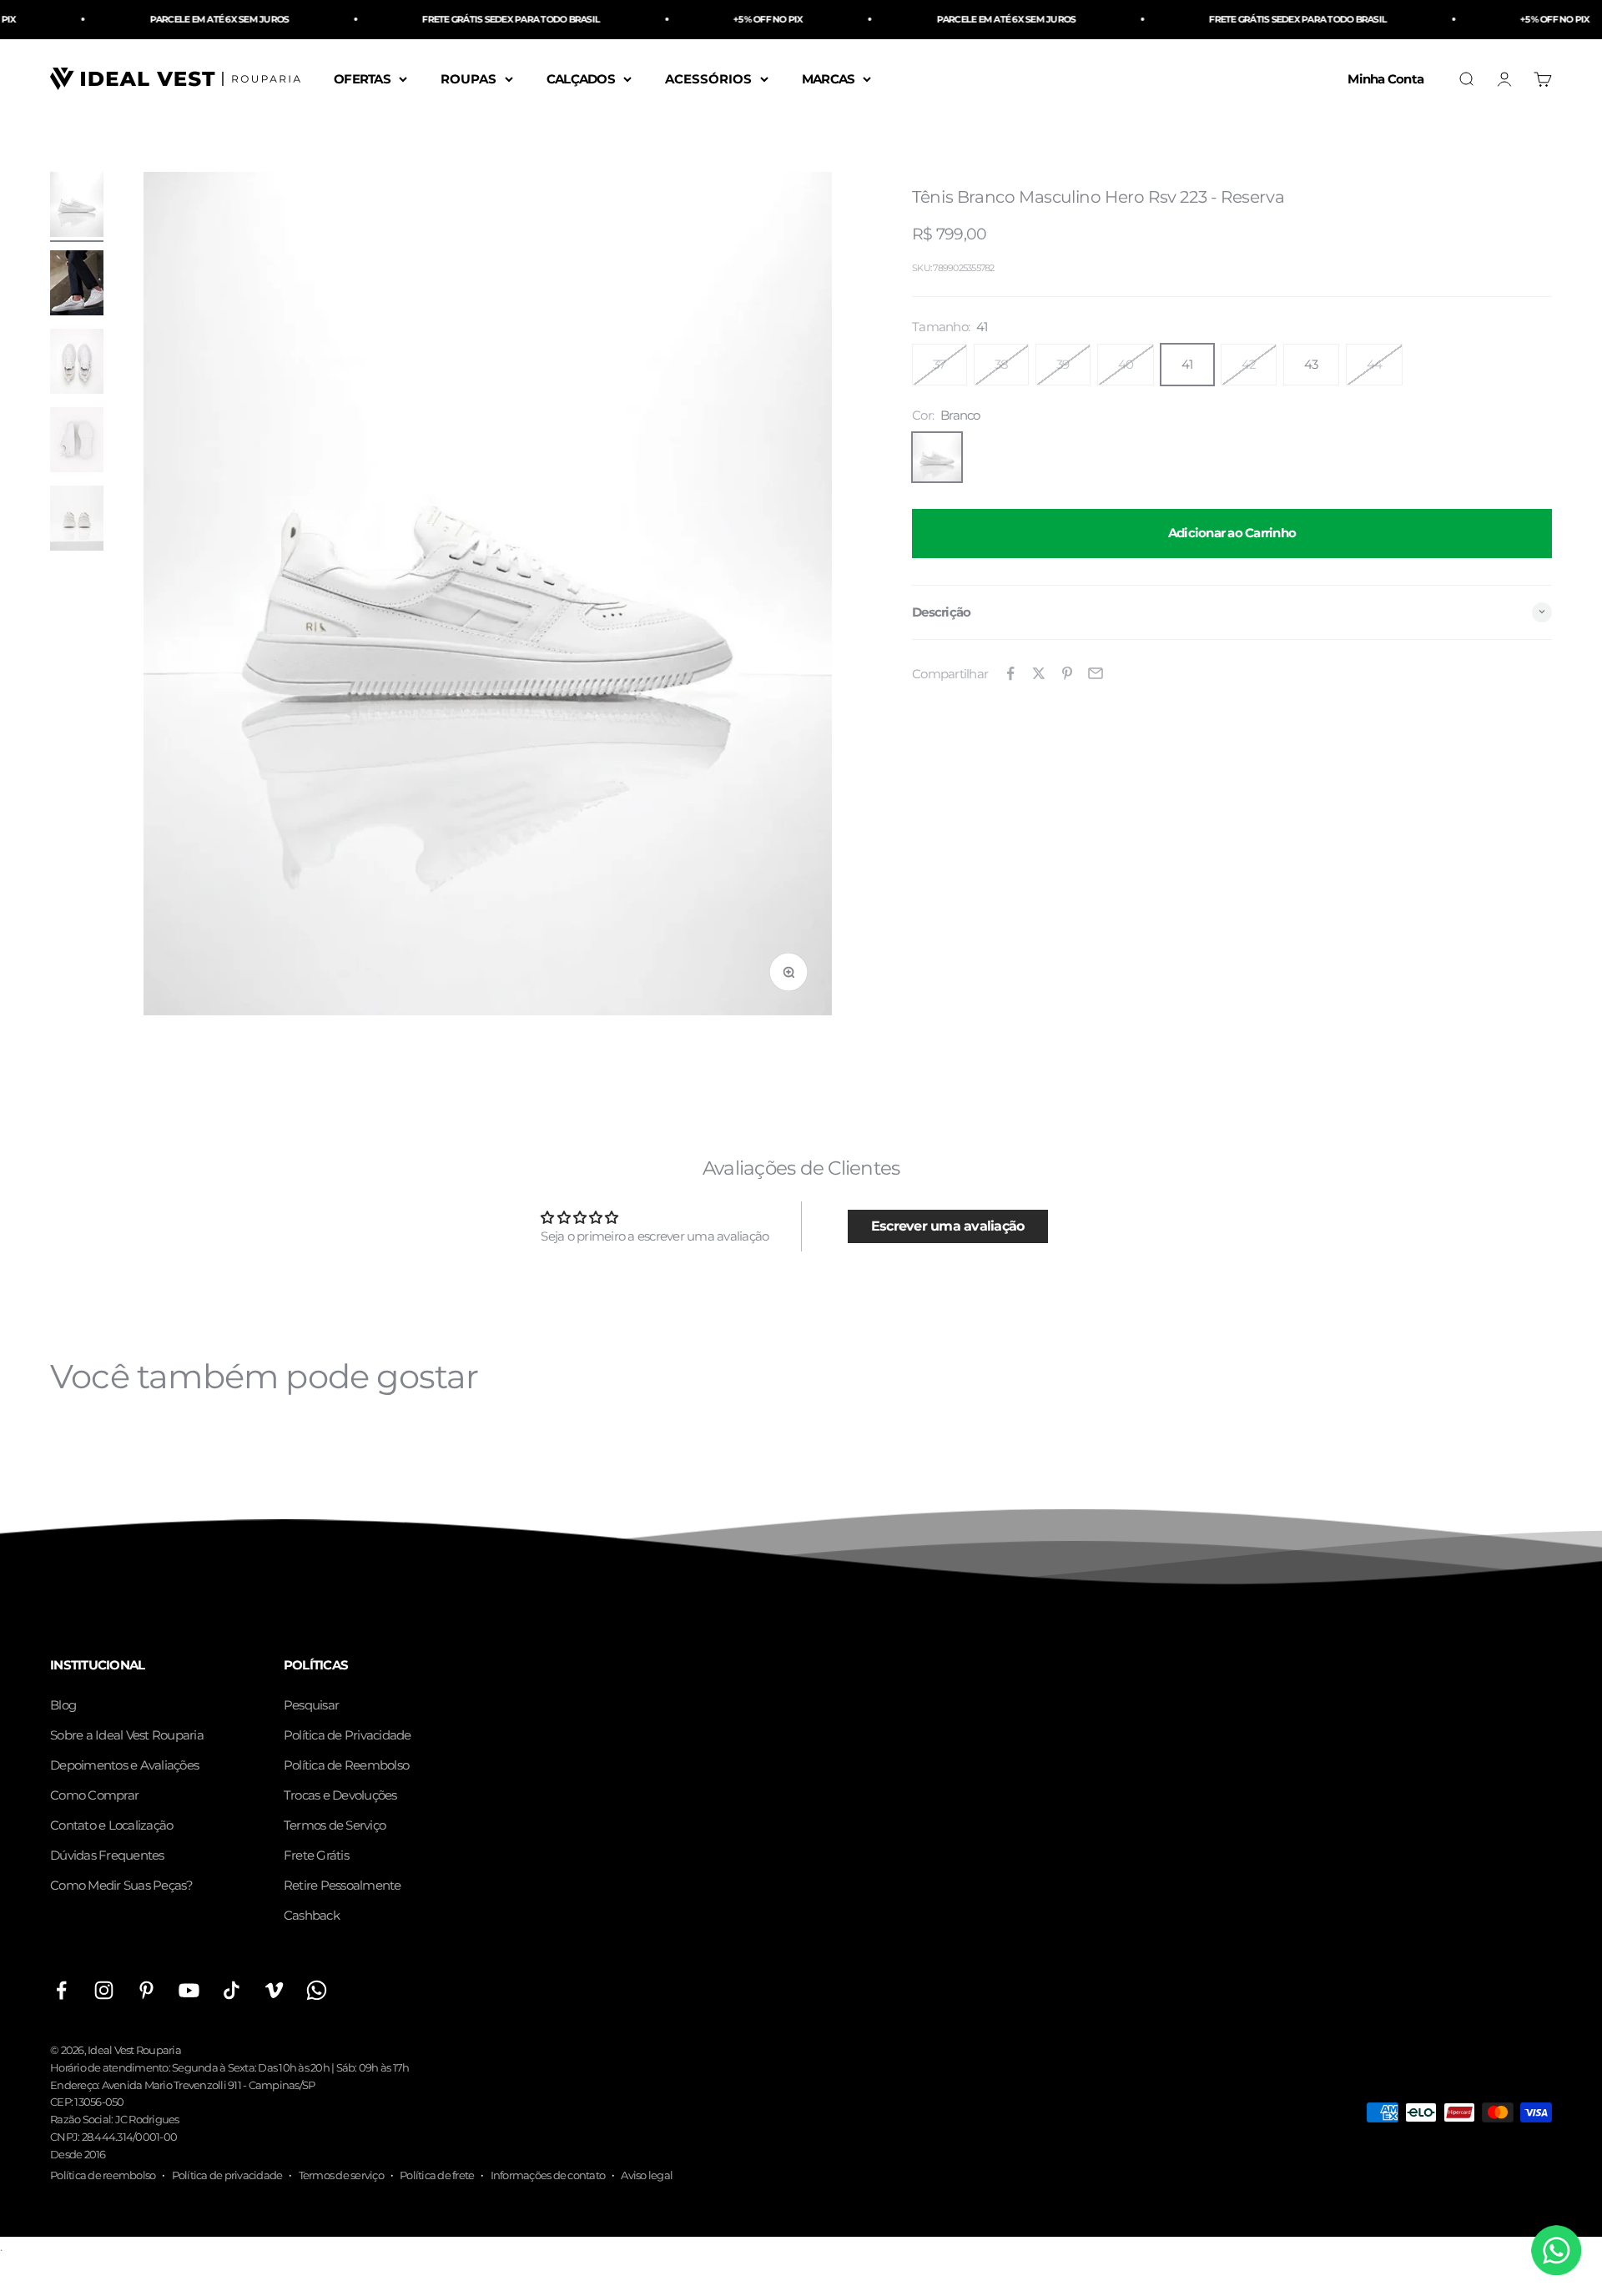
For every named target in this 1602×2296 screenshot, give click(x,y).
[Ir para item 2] (77, 285)
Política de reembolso (103, 2175)
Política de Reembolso (346, 1765)
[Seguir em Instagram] (104, 1990)
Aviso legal (647, 2175)
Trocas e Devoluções (340, 1795)
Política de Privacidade (348, 1735)
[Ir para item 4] (77, 442)
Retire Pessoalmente (343, 1885)
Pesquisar (311, 1705)
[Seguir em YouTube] (189, 1990)
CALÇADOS (581, 78)
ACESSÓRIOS (708, 78)
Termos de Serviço (335, 1825)
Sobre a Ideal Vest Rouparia (127, 1735)
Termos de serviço (341, 2175)
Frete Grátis (316, 1855)
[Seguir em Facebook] (61, 1990)
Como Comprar (94, 1795)
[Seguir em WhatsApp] (317, 1990)
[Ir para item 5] (77, 521)
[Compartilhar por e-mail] (1096, 673)
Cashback (312, 1915)
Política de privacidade (227, 2175)
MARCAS (829, 78)
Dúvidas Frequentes (107, 1855)
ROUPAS (469, 78)
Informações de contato (548, 2175)
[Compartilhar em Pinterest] (1067, 673)
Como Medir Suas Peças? (122, 1885)
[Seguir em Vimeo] (274, 1990)
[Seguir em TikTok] (232, 1990)
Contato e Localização (111, 1825)
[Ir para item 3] (77, 364)
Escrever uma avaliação (948, 1226)
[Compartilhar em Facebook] (1010, 673)
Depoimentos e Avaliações (124, 1765)
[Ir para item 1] (77, 207)
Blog (63, 1705)
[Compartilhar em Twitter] (1039, 673)
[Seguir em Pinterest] (146, 1990)
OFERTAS (362, 78)
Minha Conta (1385, 78)
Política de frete (437, 2175)
